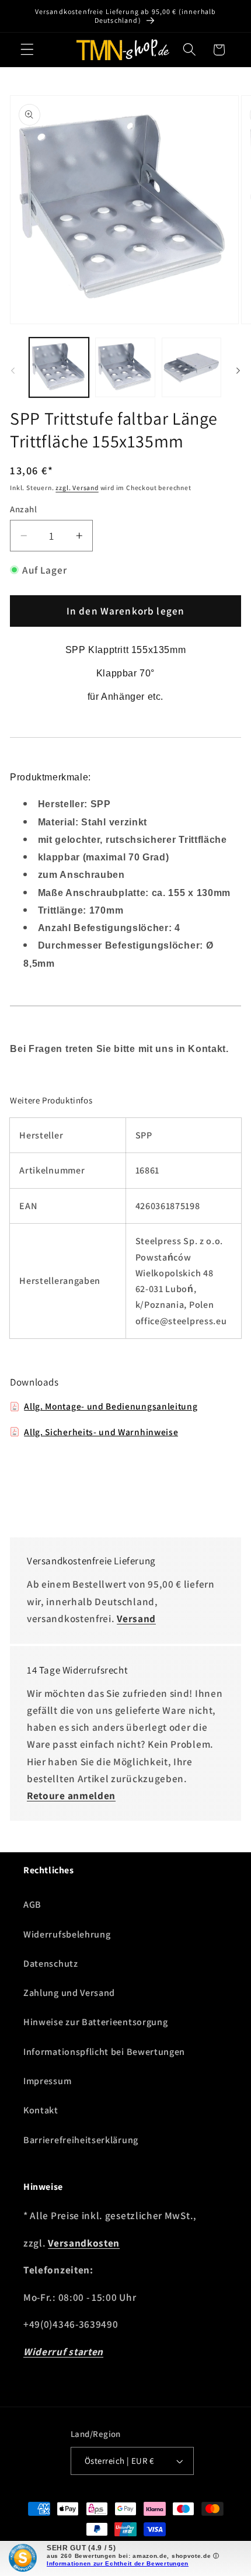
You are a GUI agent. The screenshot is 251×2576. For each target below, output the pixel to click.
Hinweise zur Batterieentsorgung (95, 2022)
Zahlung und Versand (69, 1993)
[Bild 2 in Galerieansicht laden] (125, 367)
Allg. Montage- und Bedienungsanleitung (111, 1406)
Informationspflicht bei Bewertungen (104, 2052)
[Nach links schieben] (13, 371)
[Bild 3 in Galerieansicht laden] (191, 367)
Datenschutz (51, 1964)
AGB (32, 1905)
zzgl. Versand (77, 487)
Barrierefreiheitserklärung (81, 2140)
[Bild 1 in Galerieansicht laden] (59, 367)
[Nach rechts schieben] (238, 371)
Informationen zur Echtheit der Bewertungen (118, 2563)
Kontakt (41, 2110)
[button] (27, 50)
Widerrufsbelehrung (67, 1934)
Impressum (47, 2081)
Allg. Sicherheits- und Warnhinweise (101, 1432)
